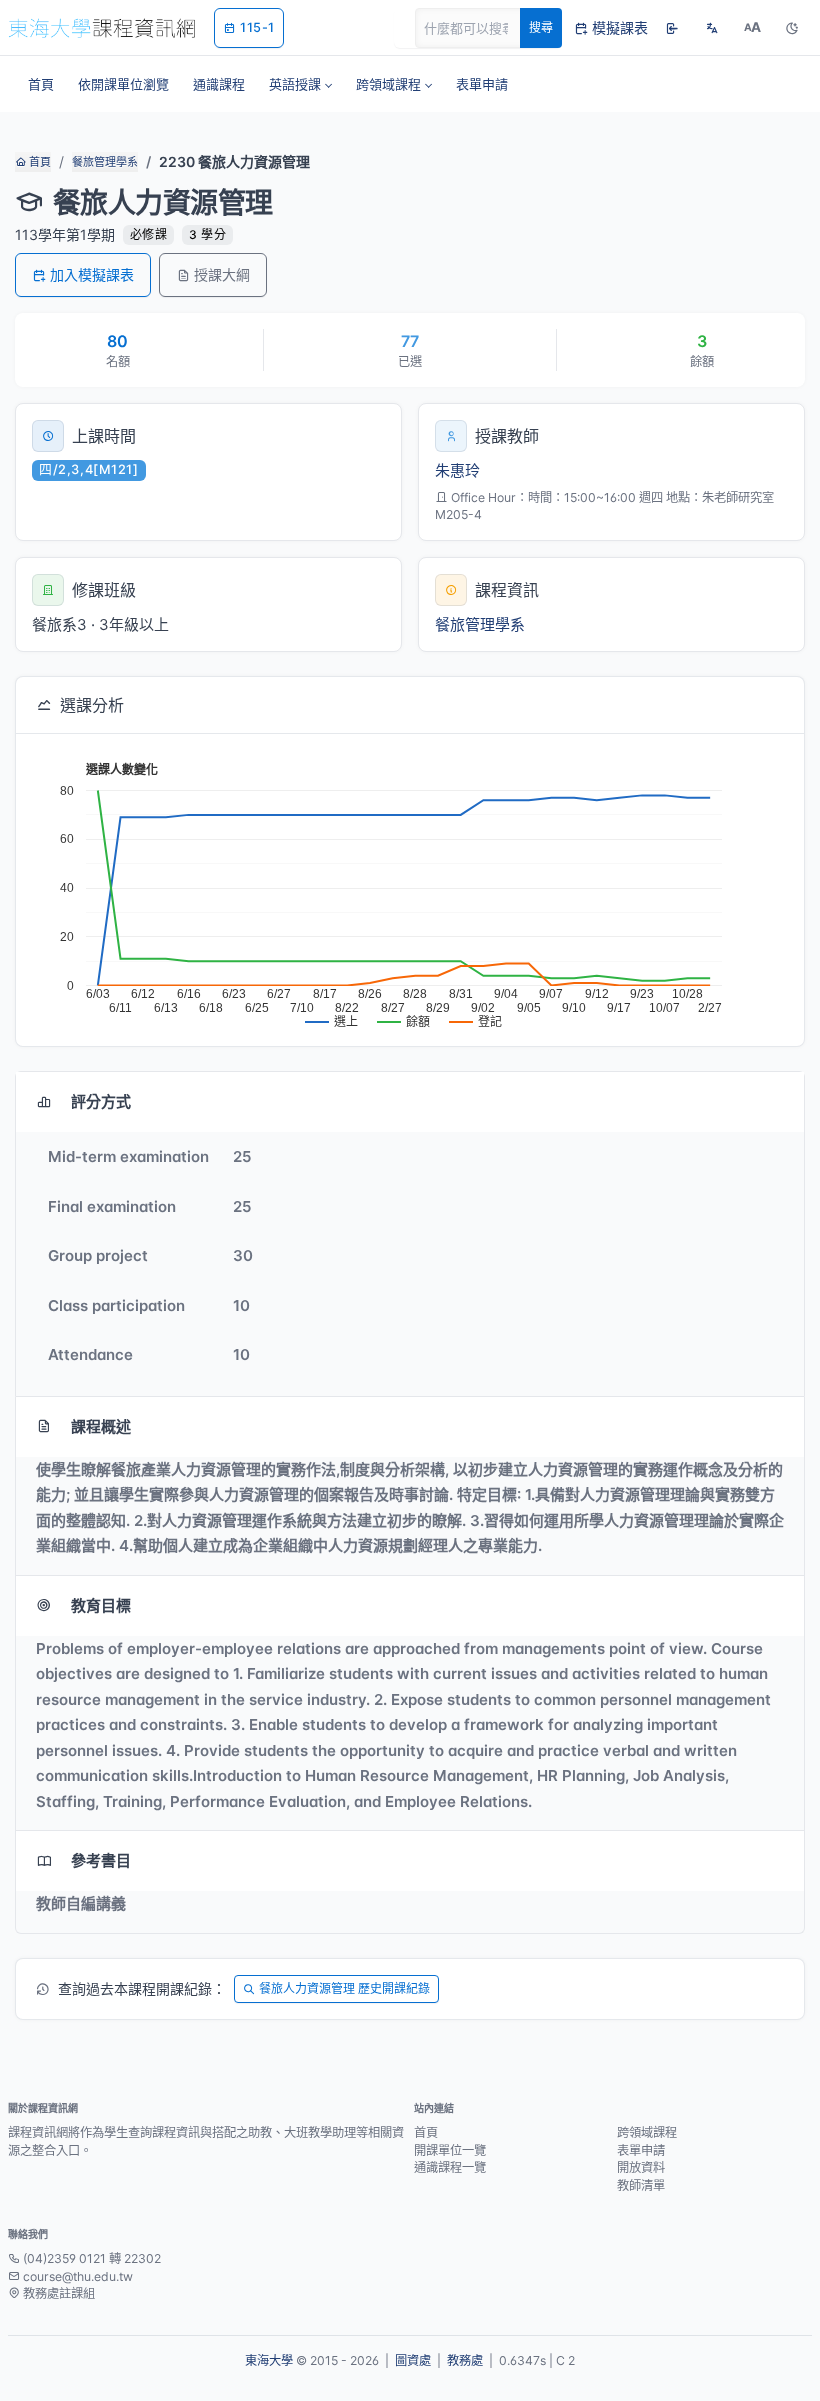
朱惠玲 (457, 470)
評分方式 (101, 1101)
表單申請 (641, 2150)
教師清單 (641, 2185)
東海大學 (269, 2360)
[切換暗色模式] (792, 28)
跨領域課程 (647, 2132)
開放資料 (641, 2167)
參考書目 (101, 1860)
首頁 (38, 162)
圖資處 (413, 2360)
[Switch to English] (712, 28)
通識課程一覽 (450, 2167)
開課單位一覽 (450, 2150)
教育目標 (101, 1605)
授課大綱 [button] (222, 274)
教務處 (465, 2360)
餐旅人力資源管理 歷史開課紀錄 (344, 1988)
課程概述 (101, 1426)
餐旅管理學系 (105, 162)
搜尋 (541, 27)
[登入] (672, 28)
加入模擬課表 (92, 274)
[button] (300, 84)
